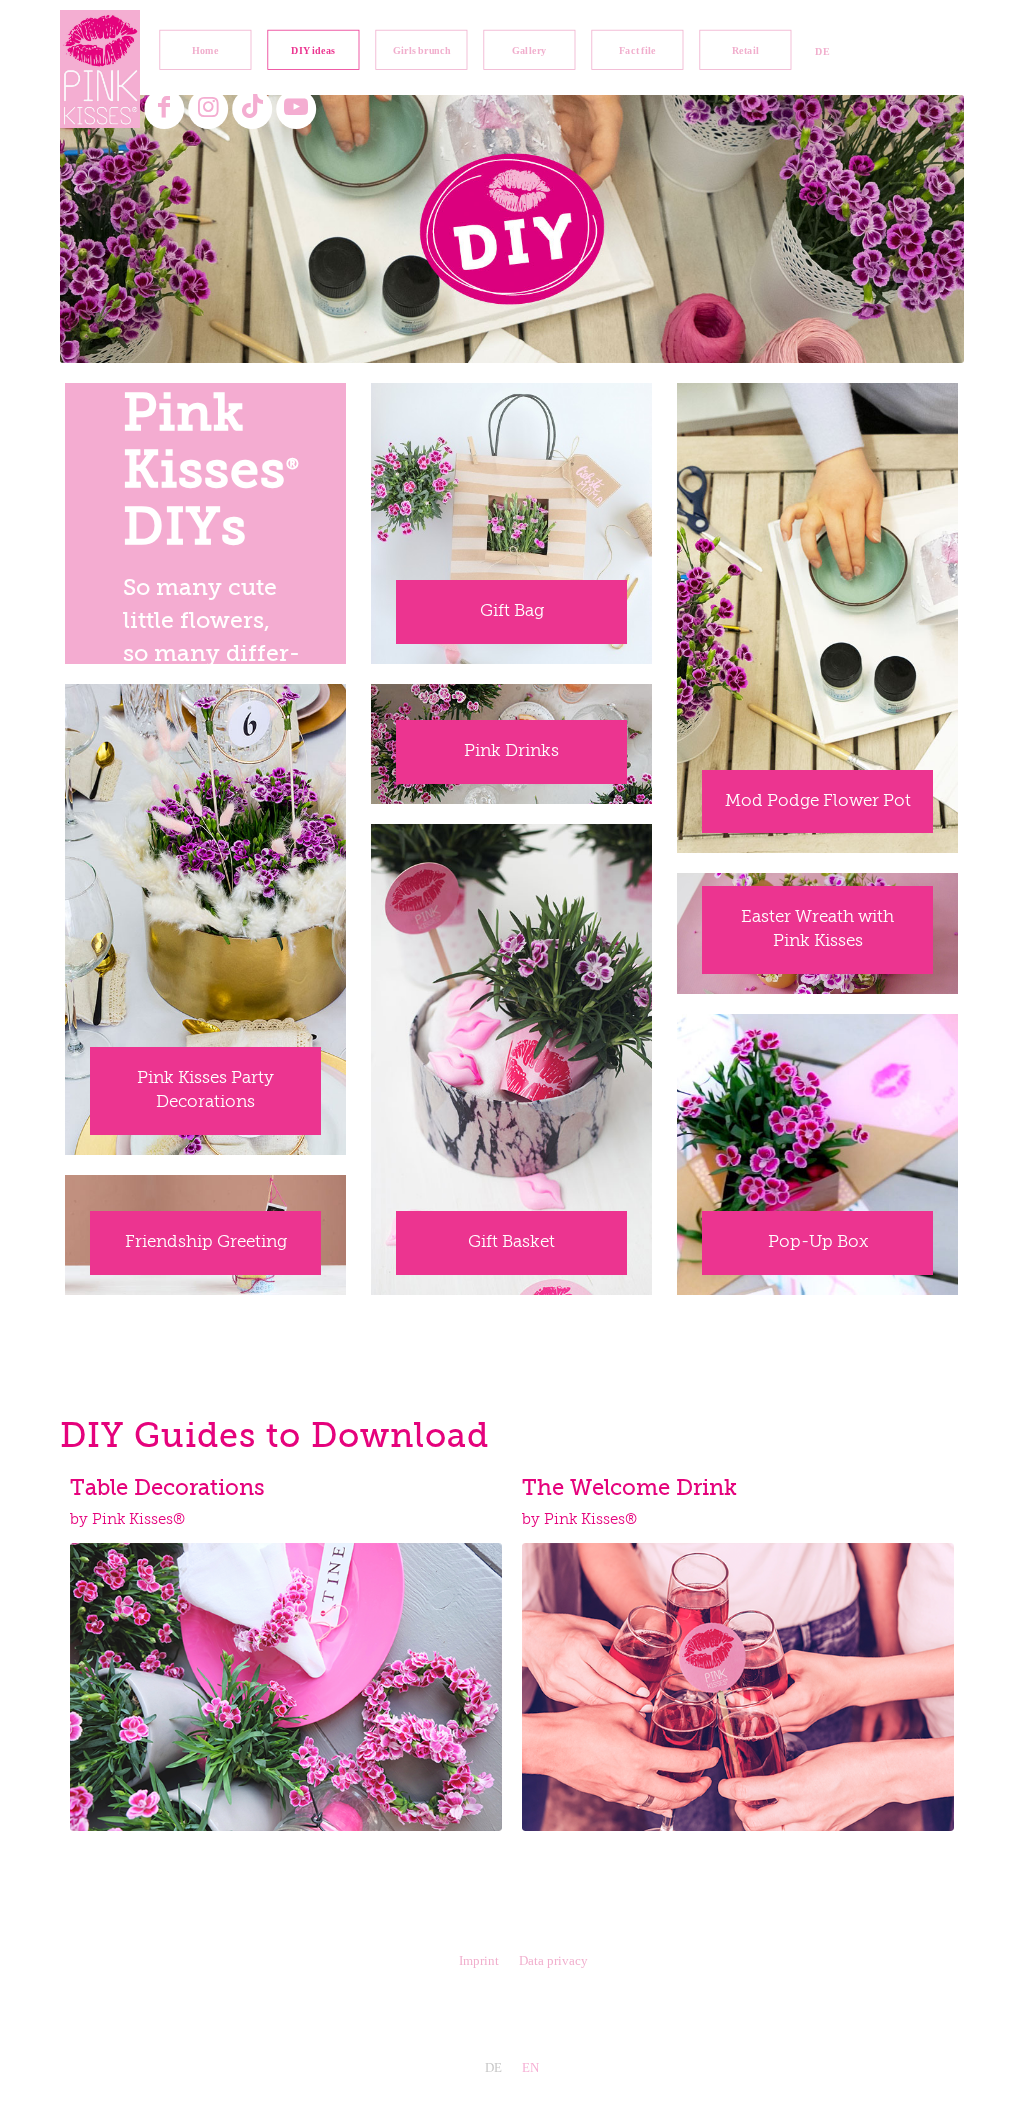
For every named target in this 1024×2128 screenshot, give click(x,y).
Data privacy (553, 1960)
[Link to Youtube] (296, 108)
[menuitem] (205, 50)
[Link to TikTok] (252, 108)
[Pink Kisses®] (100, 69)
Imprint (479, 1960)
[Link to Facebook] (164, 108)
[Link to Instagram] (208, 108)
